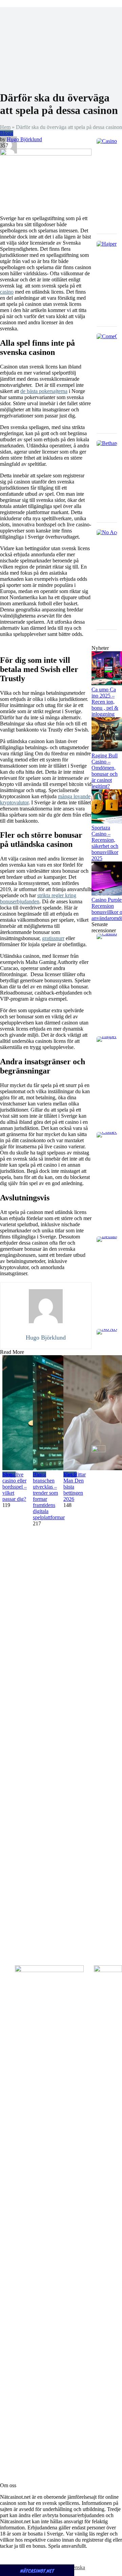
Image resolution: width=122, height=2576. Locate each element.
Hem (5, 127)
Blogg (7, 133)
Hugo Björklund (24, 139)
